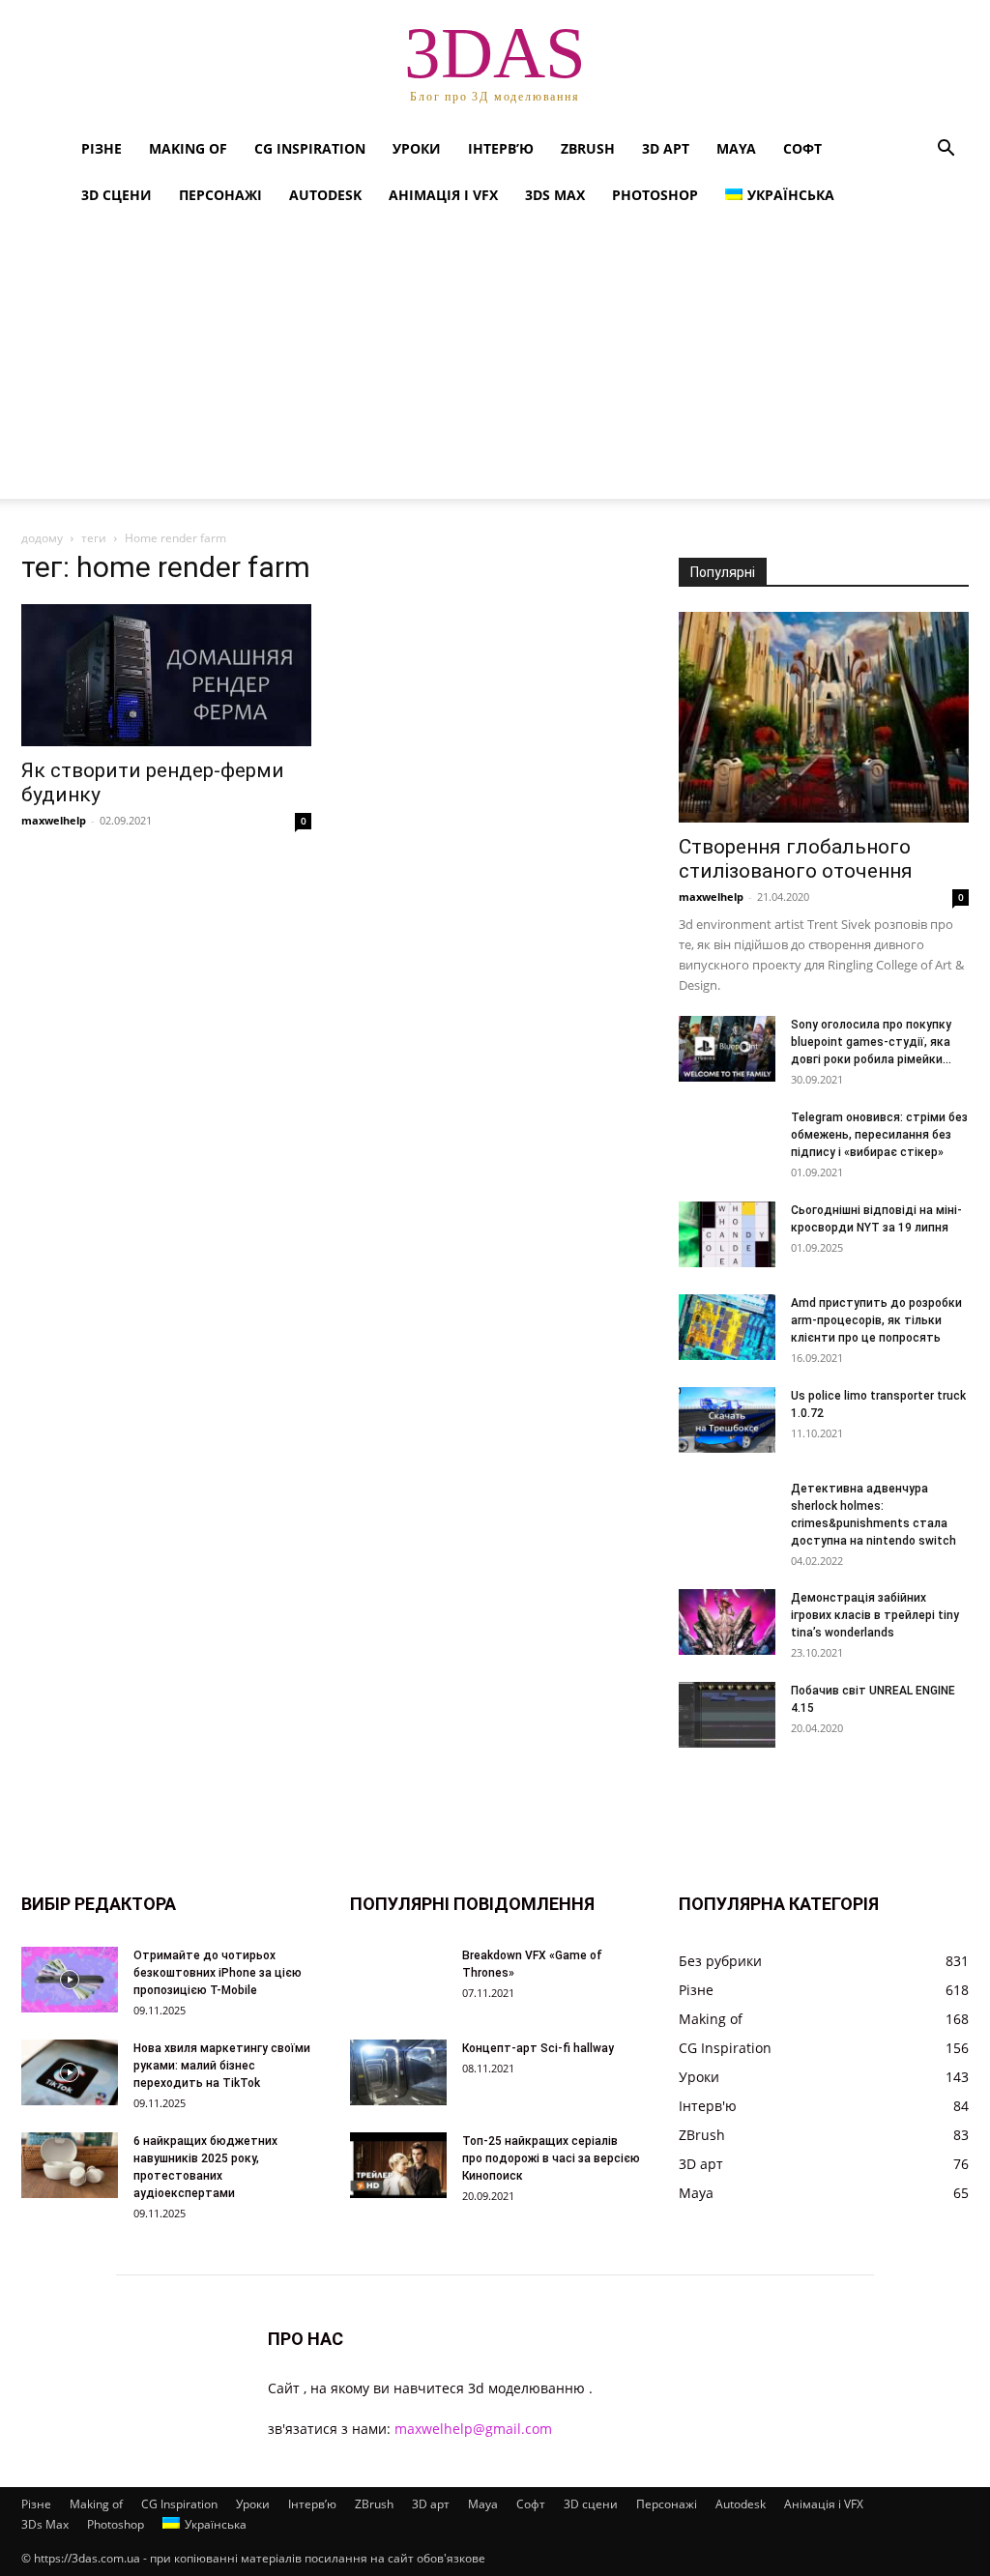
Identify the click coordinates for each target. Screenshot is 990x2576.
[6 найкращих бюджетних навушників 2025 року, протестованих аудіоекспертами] (70, 2166)
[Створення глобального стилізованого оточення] (824, 717)
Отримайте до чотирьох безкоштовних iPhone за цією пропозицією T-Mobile (218, 1973)
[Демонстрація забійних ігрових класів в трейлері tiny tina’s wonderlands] (727, 1622)
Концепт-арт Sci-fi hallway (538, 2048)
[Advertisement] (495, 363)
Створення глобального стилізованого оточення (796, 859)
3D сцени (116, 195)
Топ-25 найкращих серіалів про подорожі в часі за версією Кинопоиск (551, 2158)
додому (42, 538)
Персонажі (220, 195)
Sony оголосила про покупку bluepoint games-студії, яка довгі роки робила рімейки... (871, 1042)
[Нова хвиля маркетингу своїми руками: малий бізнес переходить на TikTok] (70, 2073)
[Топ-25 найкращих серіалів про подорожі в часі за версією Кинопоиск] (398, 2166)
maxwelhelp (54, 820)
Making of (188, 148)
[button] (946, 150)
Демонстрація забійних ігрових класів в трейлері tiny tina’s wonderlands (875, 1615)
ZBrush (588, 148)
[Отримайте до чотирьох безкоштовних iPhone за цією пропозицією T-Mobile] (70, 1980)
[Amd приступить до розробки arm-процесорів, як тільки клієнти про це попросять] (727, 1328)
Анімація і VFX (443, 195)
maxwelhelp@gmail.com (473, 2429)
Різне (102, 148)
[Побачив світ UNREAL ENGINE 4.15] (727, 1715)
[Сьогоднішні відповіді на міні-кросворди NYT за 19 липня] (727, 1235)
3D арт (666, 148)
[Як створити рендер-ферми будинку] (166, 675)
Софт (802, 148)
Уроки (417, 148)
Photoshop (655, 195)
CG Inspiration (310, 148)
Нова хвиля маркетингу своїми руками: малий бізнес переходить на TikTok (222, 2066)
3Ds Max (555, 195)
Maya (736, 148)
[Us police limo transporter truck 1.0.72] (727, 1420)
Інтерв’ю (501, 148)
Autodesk (325, 195)
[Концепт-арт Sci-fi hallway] (398, 2073)
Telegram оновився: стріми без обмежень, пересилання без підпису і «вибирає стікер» (879, 1135)
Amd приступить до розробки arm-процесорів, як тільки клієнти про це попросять (876, 1320)
